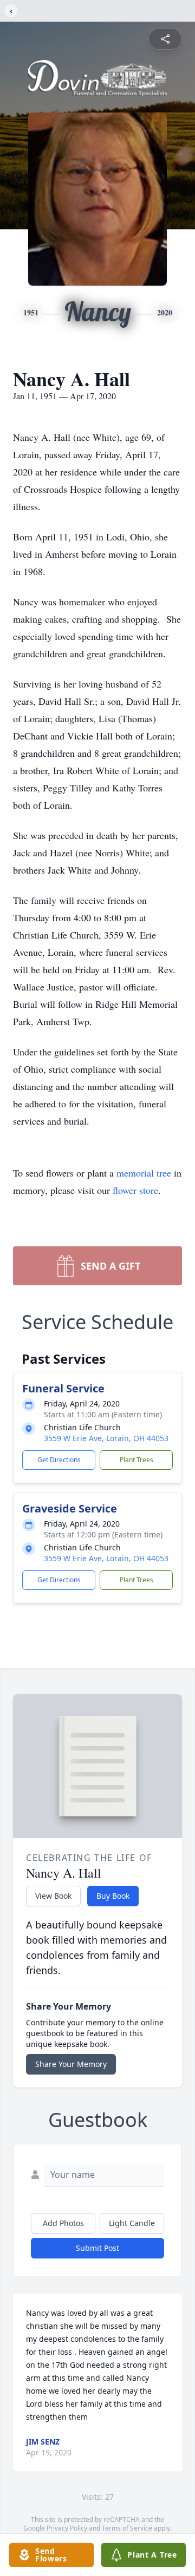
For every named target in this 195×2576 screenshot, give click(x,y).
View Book (53, 1896)
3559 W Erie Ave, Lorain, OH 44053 (106, 1438)
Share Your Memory (71, 2064)
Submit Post (97, 2248)
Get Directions (59, 1460)
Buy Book (113, 1896)
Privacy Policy (67, 2528)
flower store (135, 1190)
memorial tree (144, 1173)
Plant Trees (136, 1460)
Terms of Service (127, 2528)
